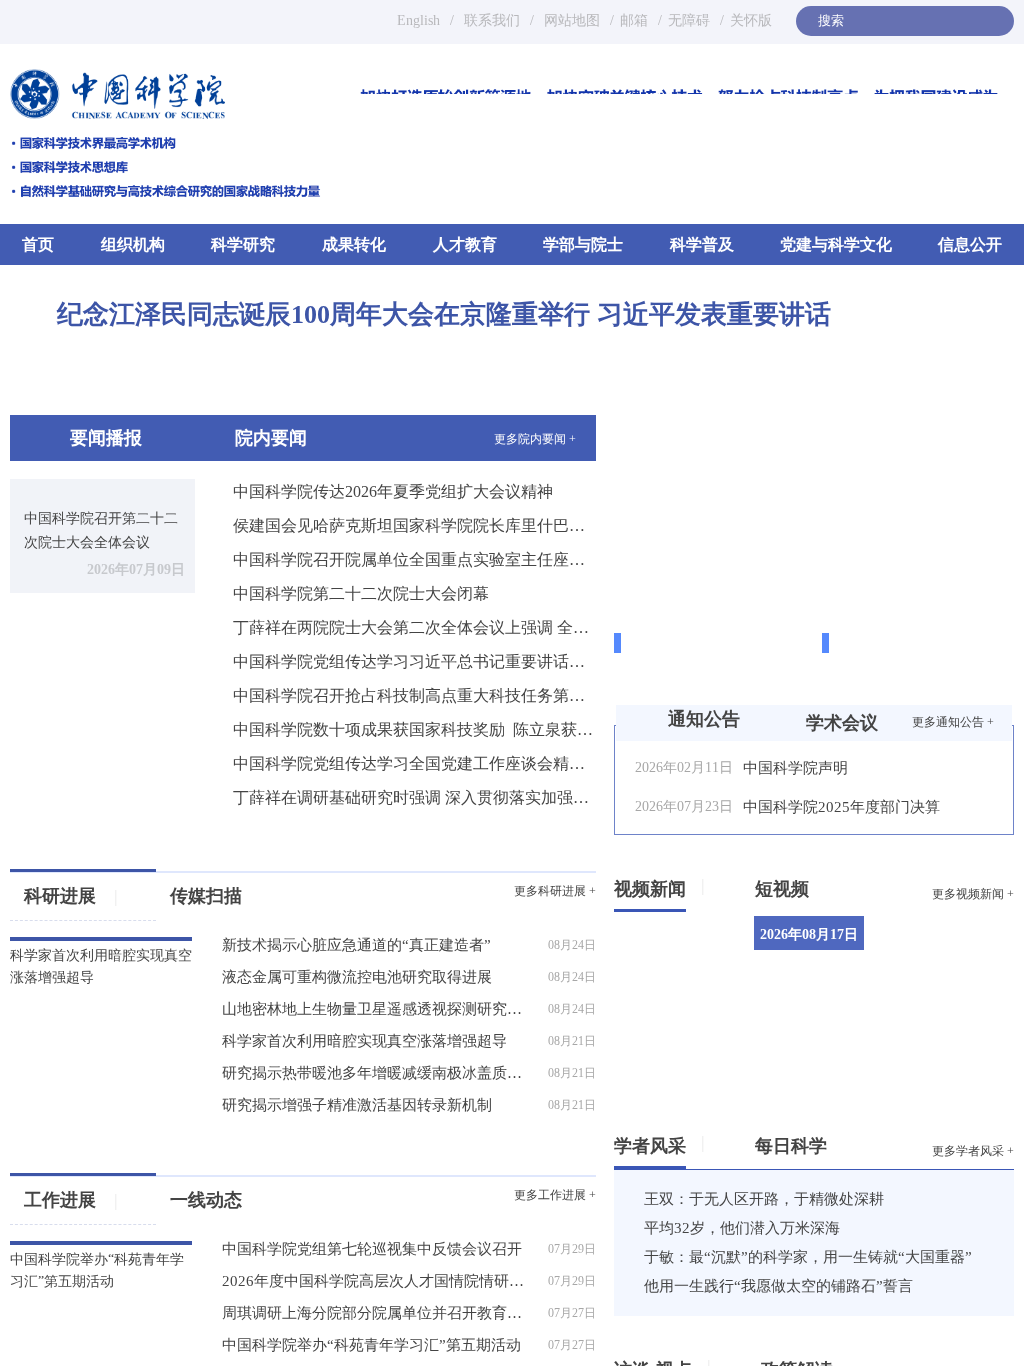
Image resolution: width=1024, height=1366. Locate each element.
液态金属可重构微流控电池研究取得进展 (357, 977)
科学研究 (243, 244)
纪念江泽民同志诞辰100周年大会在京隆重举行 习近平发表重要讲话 (444, 314)
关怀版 (751, 20)
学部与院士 (583, 244)
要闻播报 (106, 438)
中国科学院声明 (795, 768)
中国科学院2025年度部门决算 (841, 807)
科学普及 (702, 244)
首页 (38, 244)
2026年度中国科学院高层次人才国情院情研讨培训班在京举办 (379, 1281)
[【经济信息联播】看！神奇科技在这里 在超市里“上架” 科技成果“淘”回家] (955, 953)
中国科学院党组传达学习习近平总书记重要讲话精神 (414, 661)
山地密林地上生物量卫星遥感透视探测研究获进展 (379, 1009)
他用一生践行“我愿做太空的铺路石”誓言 (778, 1286)
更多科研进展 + (555, 891)
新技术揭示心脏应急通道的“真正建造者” (356, 945)
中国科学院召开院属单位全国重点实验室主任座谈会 (414, 559)
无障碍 (689, 20)
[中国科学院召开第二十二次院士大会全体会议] (102, 487)
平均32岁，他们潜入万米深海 (742, 1228)
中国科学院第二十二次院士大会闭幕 (361, 593)
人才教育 (465, 244)
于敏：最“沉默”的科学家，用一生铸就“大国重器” (808, 1257)
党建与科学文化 (836, 244)
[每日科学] (834, 1142)
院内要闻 (271, 438)
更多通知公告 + (953, 722)
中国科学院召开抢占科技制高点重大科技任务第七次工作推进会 (414, 695)
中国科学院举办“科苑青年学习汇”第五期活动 (371, 1345)
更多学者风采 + (973, 1151)
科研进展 (71, 896)
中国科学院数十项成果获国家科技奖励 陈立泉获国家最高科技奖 (414, 729)
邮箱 (634, 20)
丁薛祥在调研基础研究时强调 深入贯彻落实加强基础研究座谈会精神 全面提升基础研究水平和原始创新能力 (414, 797)
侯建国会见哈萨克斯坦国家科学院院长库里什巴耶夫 (414, 525)
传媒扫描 (206, 896)
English (418, 20)
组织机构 (133, 244)
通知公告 (704, 719)
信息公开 (970, 244)
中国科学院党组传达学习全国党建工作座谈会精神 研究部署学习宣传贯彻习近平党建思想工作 (414, 763)
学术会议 (842, 723)
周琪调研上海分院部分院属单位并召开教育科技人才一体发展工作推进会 (379, 1313)
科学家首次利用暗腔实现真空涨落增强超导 (364, 1041)
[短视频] (816, 885)
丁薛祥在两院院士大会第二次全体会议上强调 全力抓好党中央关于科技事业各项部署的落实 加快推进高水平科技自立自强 (414, 627)
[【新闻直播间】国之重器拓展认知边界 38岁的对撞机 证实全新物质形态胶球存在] (955, 1051)
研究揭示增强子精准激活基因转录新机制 (357, 1105)
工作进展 (71, 1200)
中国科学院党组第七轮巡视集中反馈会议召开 (372, 1249)
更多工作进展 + (555, 1195)
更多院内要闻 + (535, 439)
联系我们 (492, 20)
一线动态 (206, 1200)
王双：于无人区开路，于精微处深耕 (764, 1199)
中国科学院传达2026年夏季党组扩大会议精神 (393, 491)
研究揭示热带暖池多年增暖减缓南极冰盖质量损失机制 (379, 1073)
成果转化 (354, 244)
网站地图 (570, 20)
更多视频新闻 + (973, 894)
